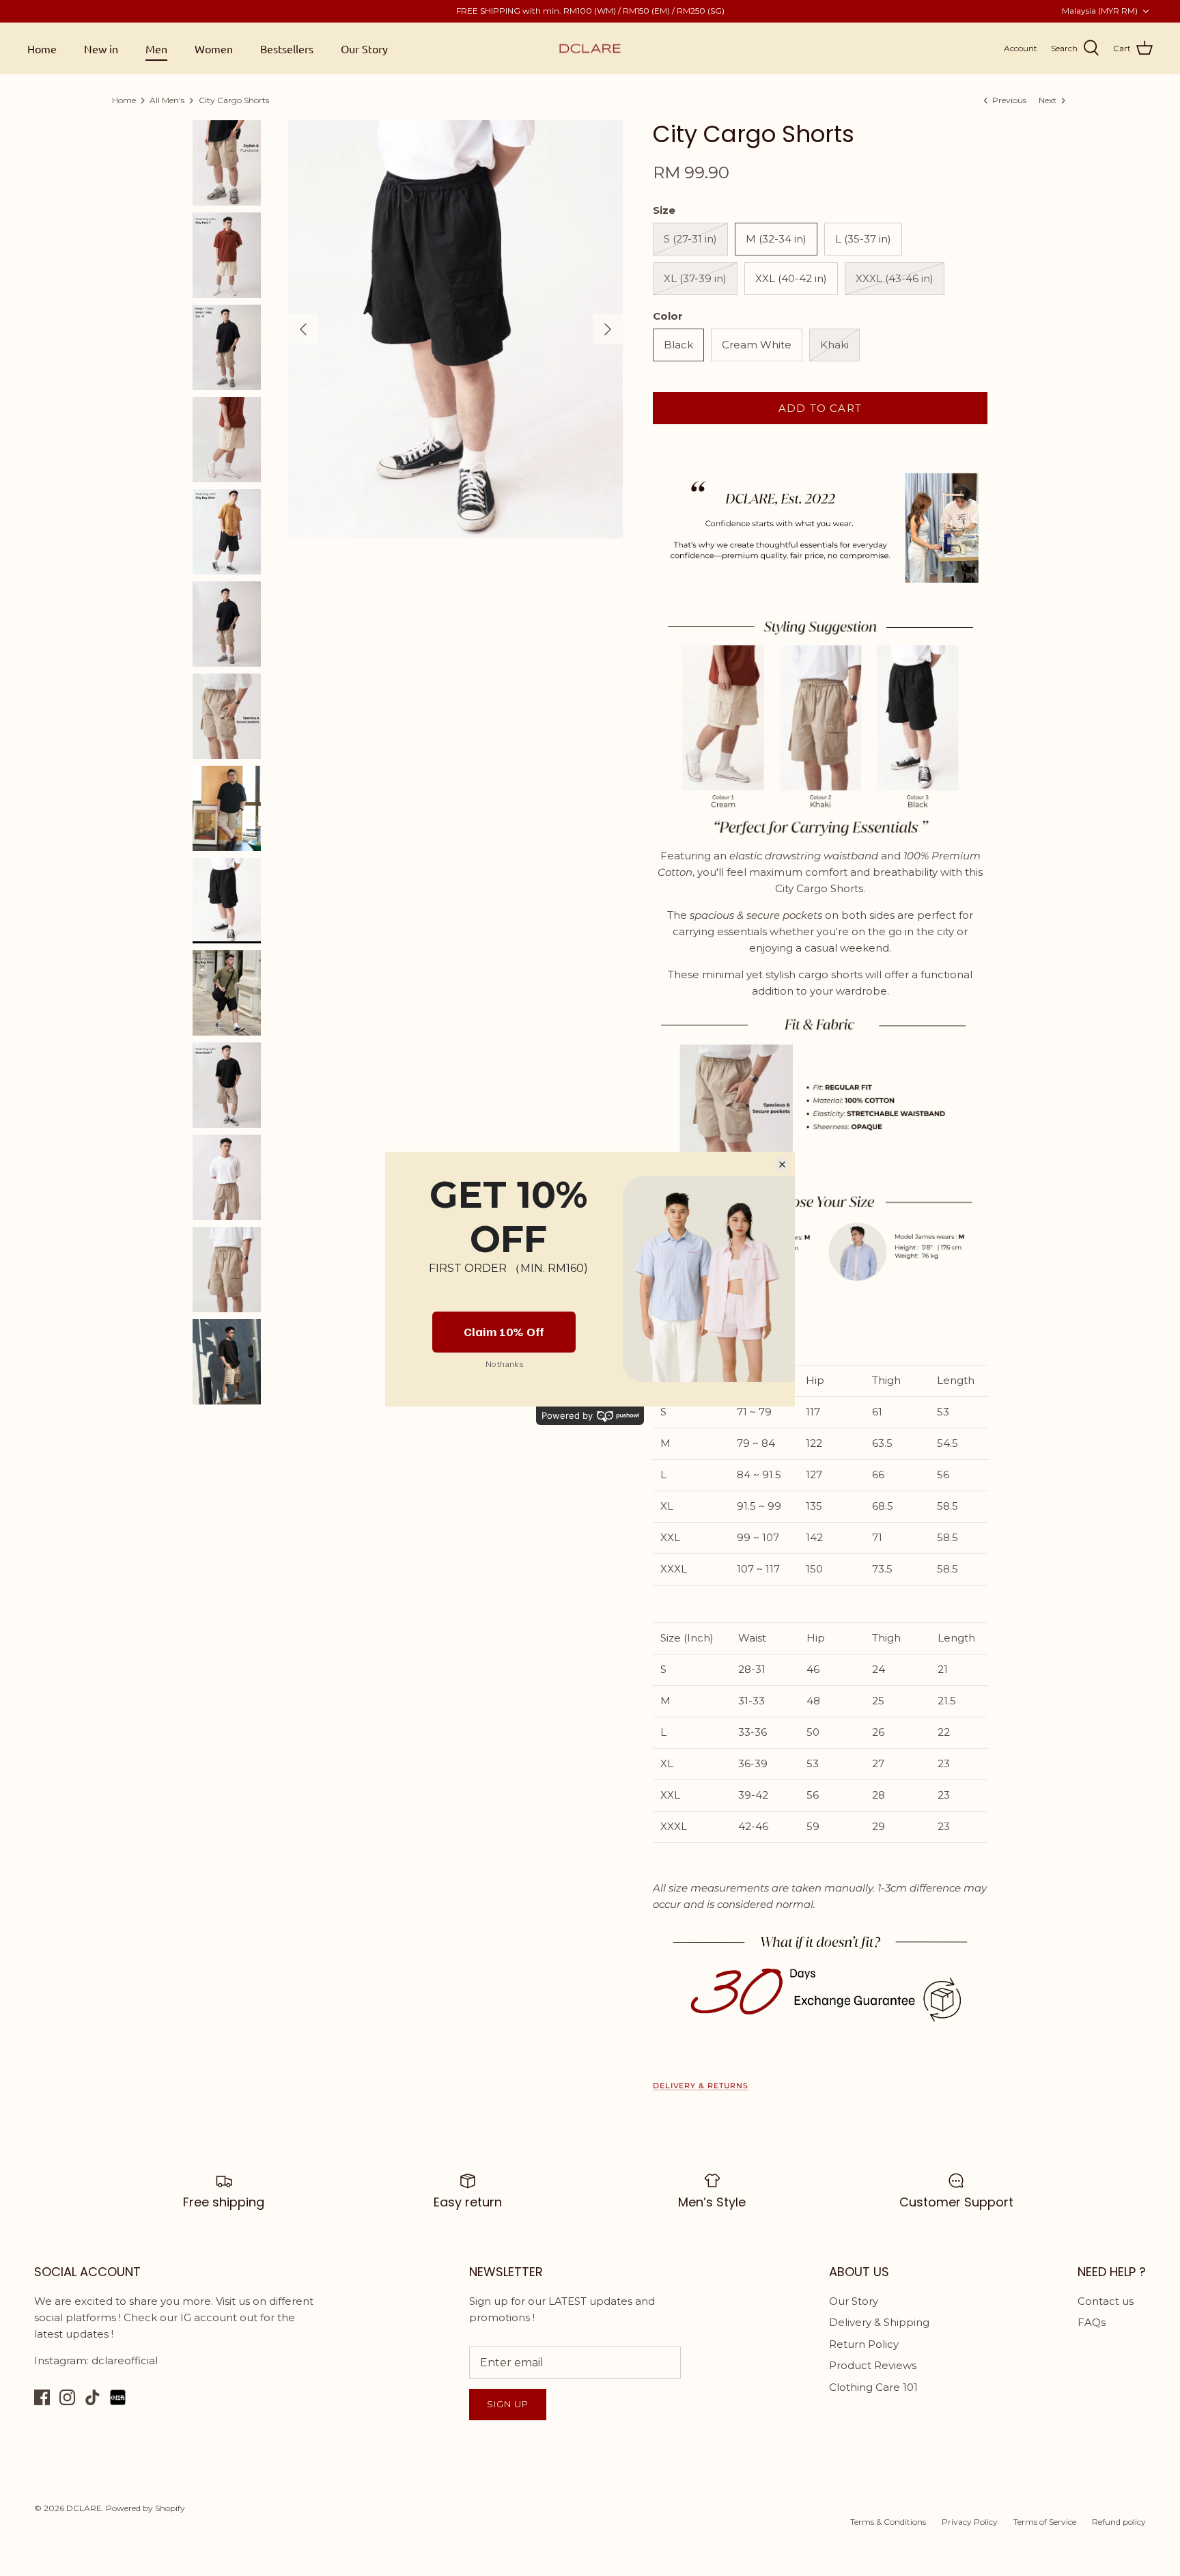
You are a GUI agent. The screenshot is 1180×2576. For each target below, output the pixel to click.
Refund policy (1119, 2522)
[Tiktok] (93, 2397)
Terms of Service (1045, 2522)
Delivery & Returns (701, 2086)
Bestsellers (287, 49)
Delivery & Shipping (879, 2322)
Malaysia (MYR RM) (1100, 11)
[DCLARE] (590, 49)
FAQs (1092, 2322)
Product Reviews (873, 2365)
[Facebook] (42, 2397)
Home (42, 49)
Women (214, 49)
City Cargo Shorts (234, 100)
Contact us (1106, 2301)
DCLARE (84, 2508)
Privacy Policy (970, 2522)
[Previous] (303, 329)
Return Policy (864, 2344)
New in (101, 49)
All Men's (167, 100)
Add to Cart (820, 408)
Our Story (364, 49)
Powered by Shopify (145, 2508)
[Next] (608, 329)
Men (156, 49)
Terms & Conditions (888, 2522)
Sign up (508, 2404)
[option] (455, 330)
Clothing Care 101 (873, 2387)
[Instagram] (67, 2397)
